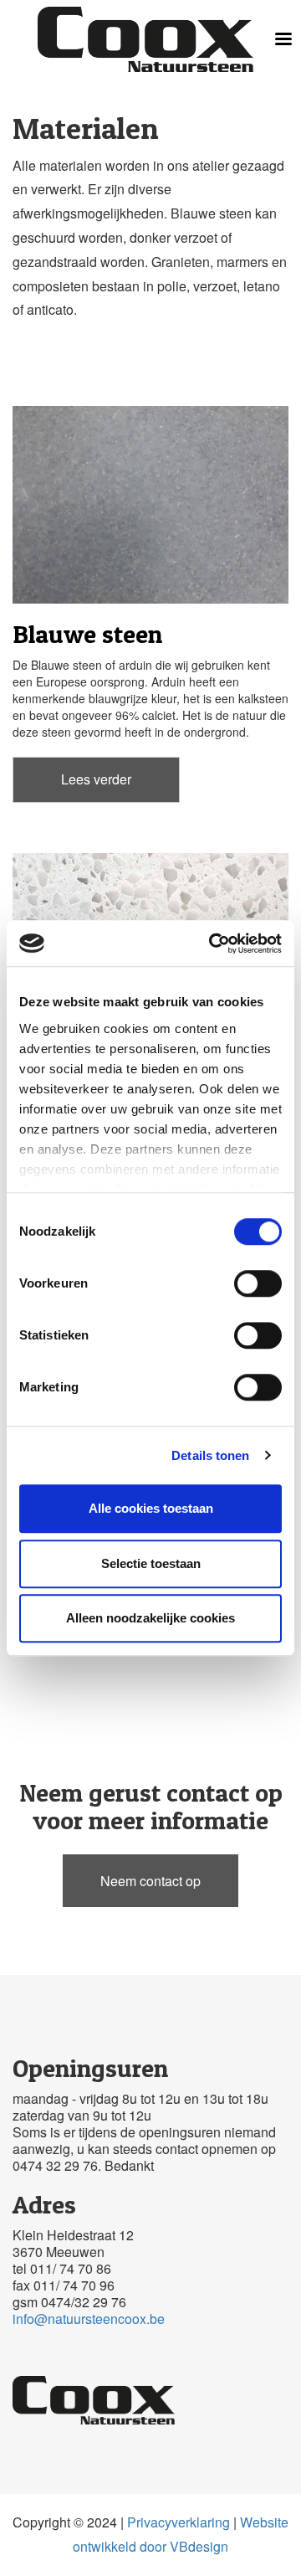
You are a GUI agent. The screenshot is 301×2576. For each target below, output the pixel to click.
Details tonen (210, 1455)
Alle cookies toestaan (151, 1508)
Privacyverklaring (179, 2522)
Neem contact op (150, 1881)
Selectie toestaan (151, 1563)
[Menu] (283, 41)
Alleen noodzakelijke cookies (150, 1618)
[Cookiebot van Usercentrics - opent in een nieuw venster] (212, 944)
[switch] (258, 1283)
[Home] (145, 39)
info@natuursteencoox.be (89, 2319)
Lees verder (96, 779)
